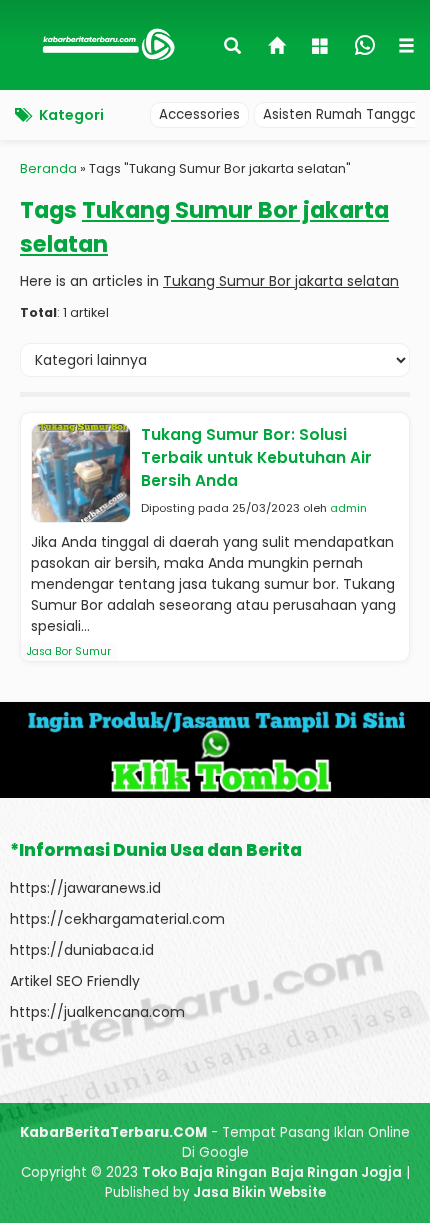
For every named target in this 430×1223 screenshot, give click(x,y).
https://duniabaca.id (82, 950)
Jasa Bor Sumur (69, 651)
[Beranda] (278, 48)
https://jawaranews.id (85, 888)
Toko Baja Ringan (204, 1172)
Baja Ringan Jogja (336, 1172)
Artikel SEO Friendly (75, 981)
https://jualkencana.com (97, 1012)
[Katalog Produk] (322, 48)
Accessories (199, 114)
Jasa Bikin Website (259, 1192)
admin (348, 508)
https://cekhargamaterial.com (117, 919)
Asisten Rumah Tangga (340, 114)
